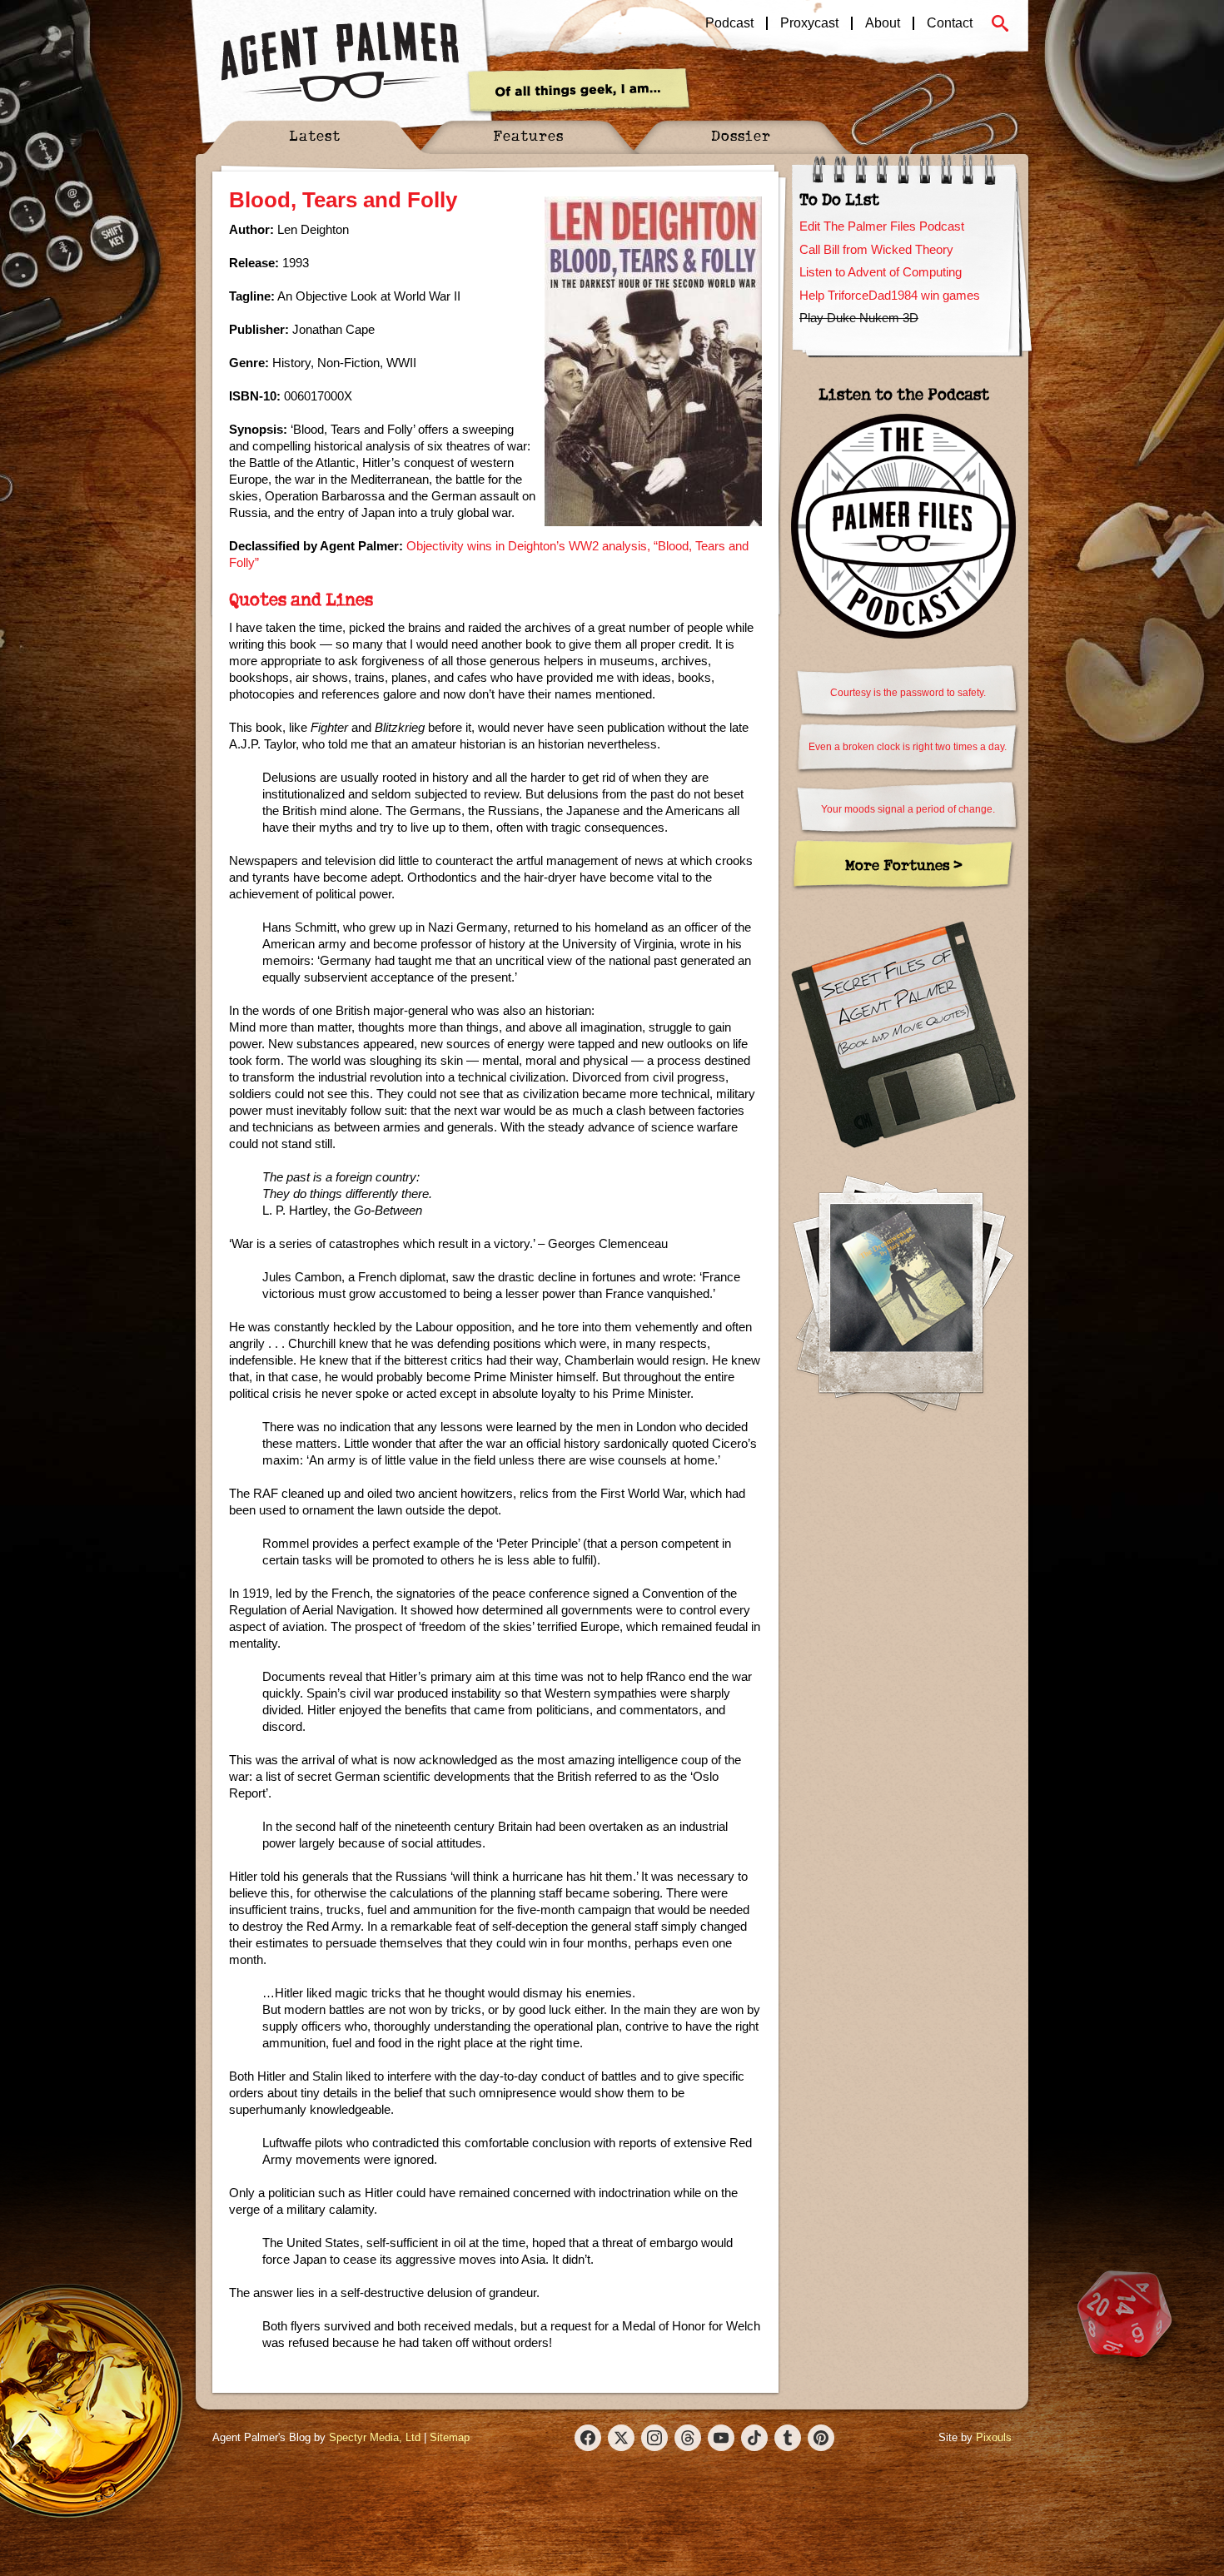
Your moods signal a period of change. (908, 809)
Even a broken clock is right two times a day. (908, 747)
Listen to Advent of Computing (881, 272)
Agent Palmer (340, 62)
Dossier (741, 135)
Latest (315, 135)
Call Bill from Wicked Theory (876, 249)
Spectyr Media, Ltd (375, 2437)
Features (528, 135)
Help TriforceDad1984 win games (890, 295)
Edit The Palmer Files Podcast (882, 226)
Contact (950, 23)
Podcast (729, 23)
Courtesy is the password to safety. (908, 693)
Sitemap (450, 2437)
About (883, 23)
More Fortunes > (904, 865)
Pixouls (994, 2437)
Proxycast (809, 23)
